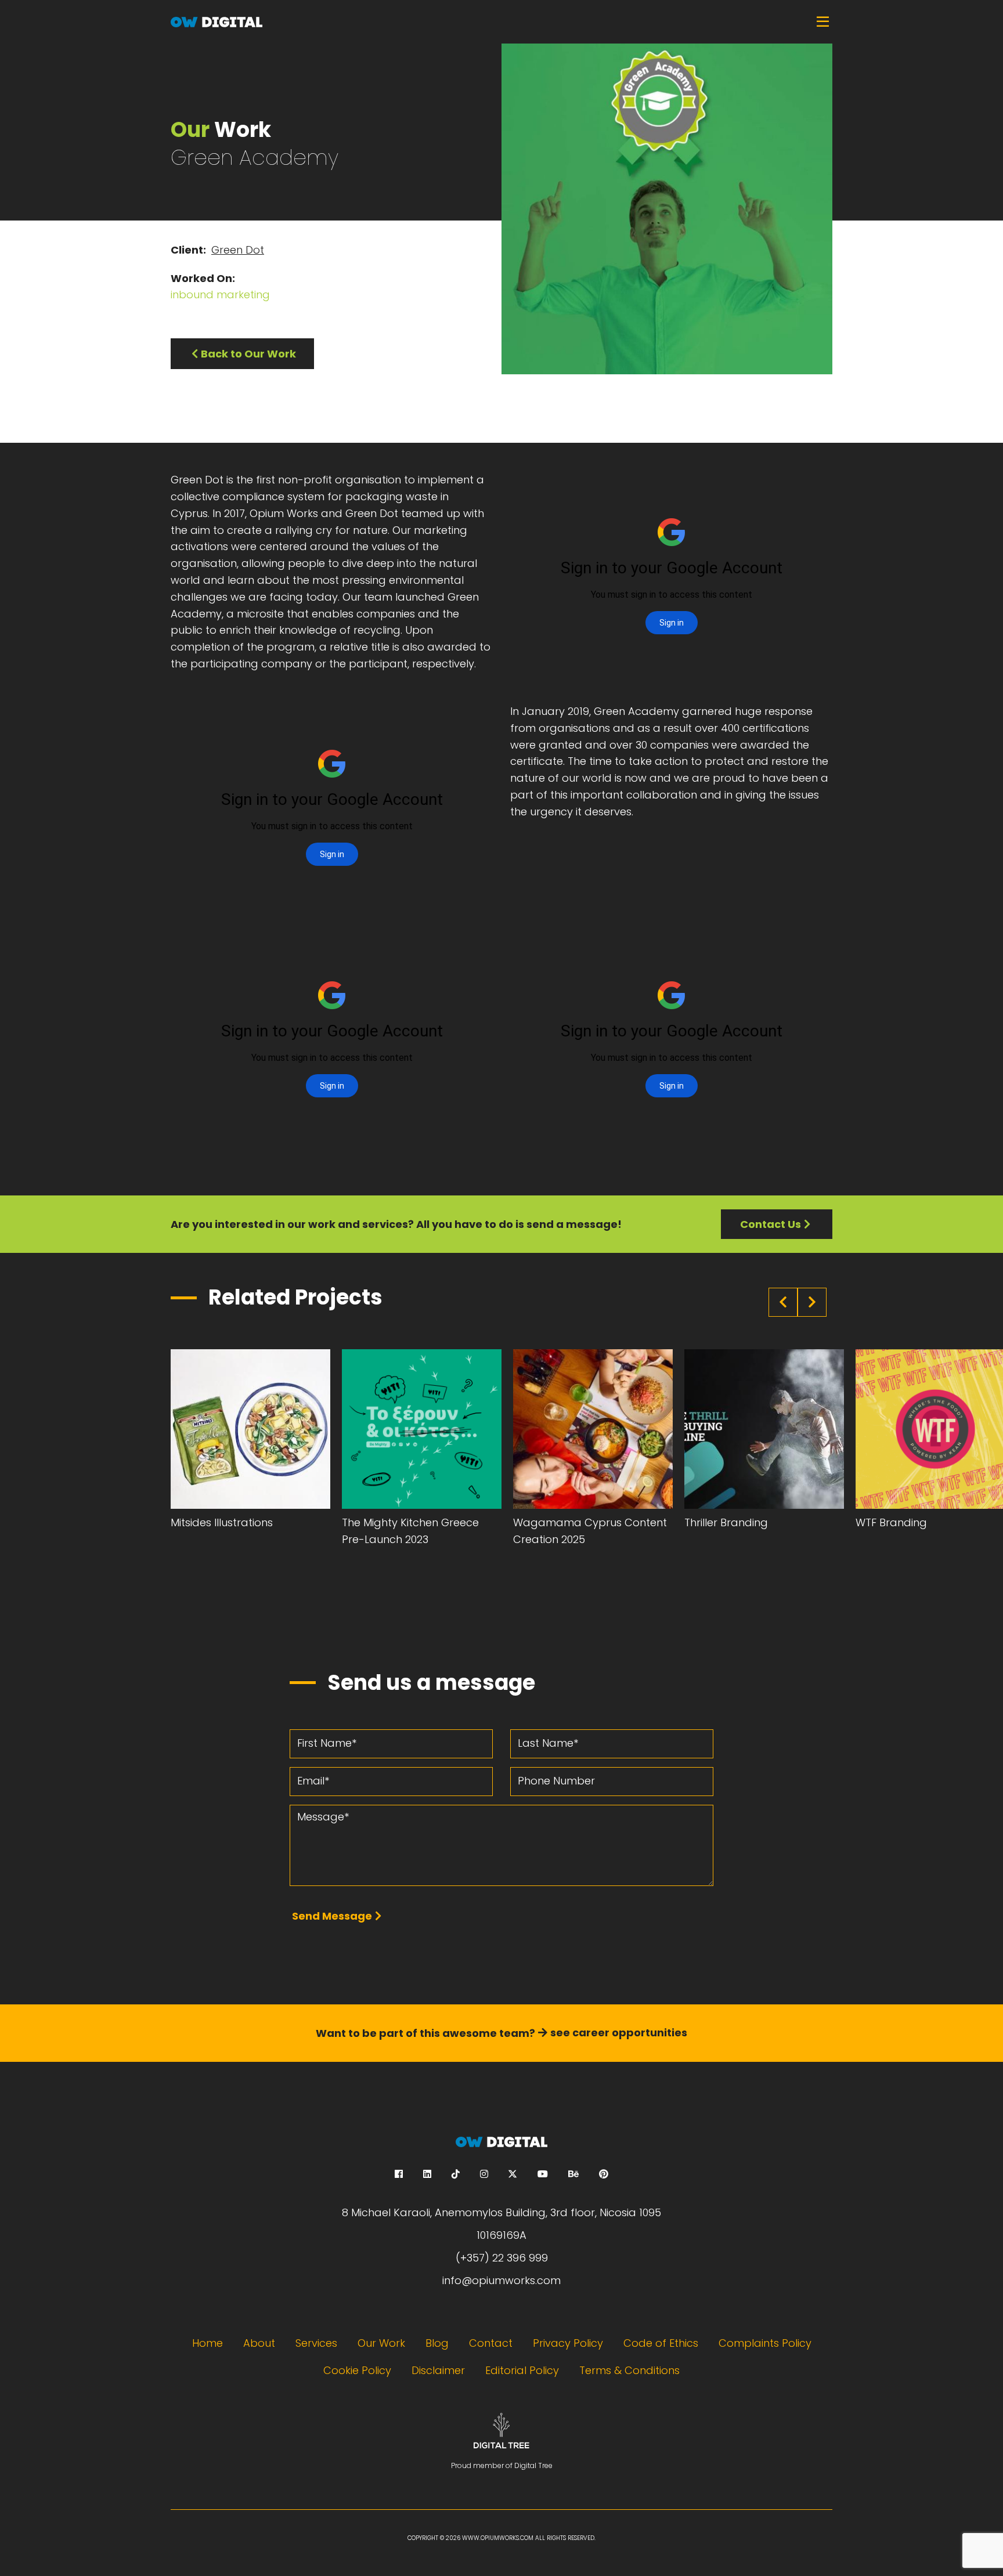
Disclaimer (438, 2370)
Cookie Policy (357, 2370)
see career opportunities (619, 2033)
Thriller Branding (726, 1522)
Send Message (332, 1916)
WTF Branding (891, 1522)
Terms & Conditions (629, 2370)
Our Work (381, 2343)
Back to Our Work (248, 354)
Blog (437, 2343)
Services (316, 2343)
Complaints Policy (765, 2343)
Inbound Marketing (220, 295)
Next (812, 1302)
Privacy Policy (568, 2343)
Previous (783, 1302)
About (259, 2343)
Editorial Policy (522, 2370)
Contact (491, 2343)
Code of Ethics (661, 2343)
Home (208, 2343)
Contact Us (771, 1224)
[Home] (501, 22)
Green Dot (238, 250)
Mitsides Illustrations (222, 1522)
